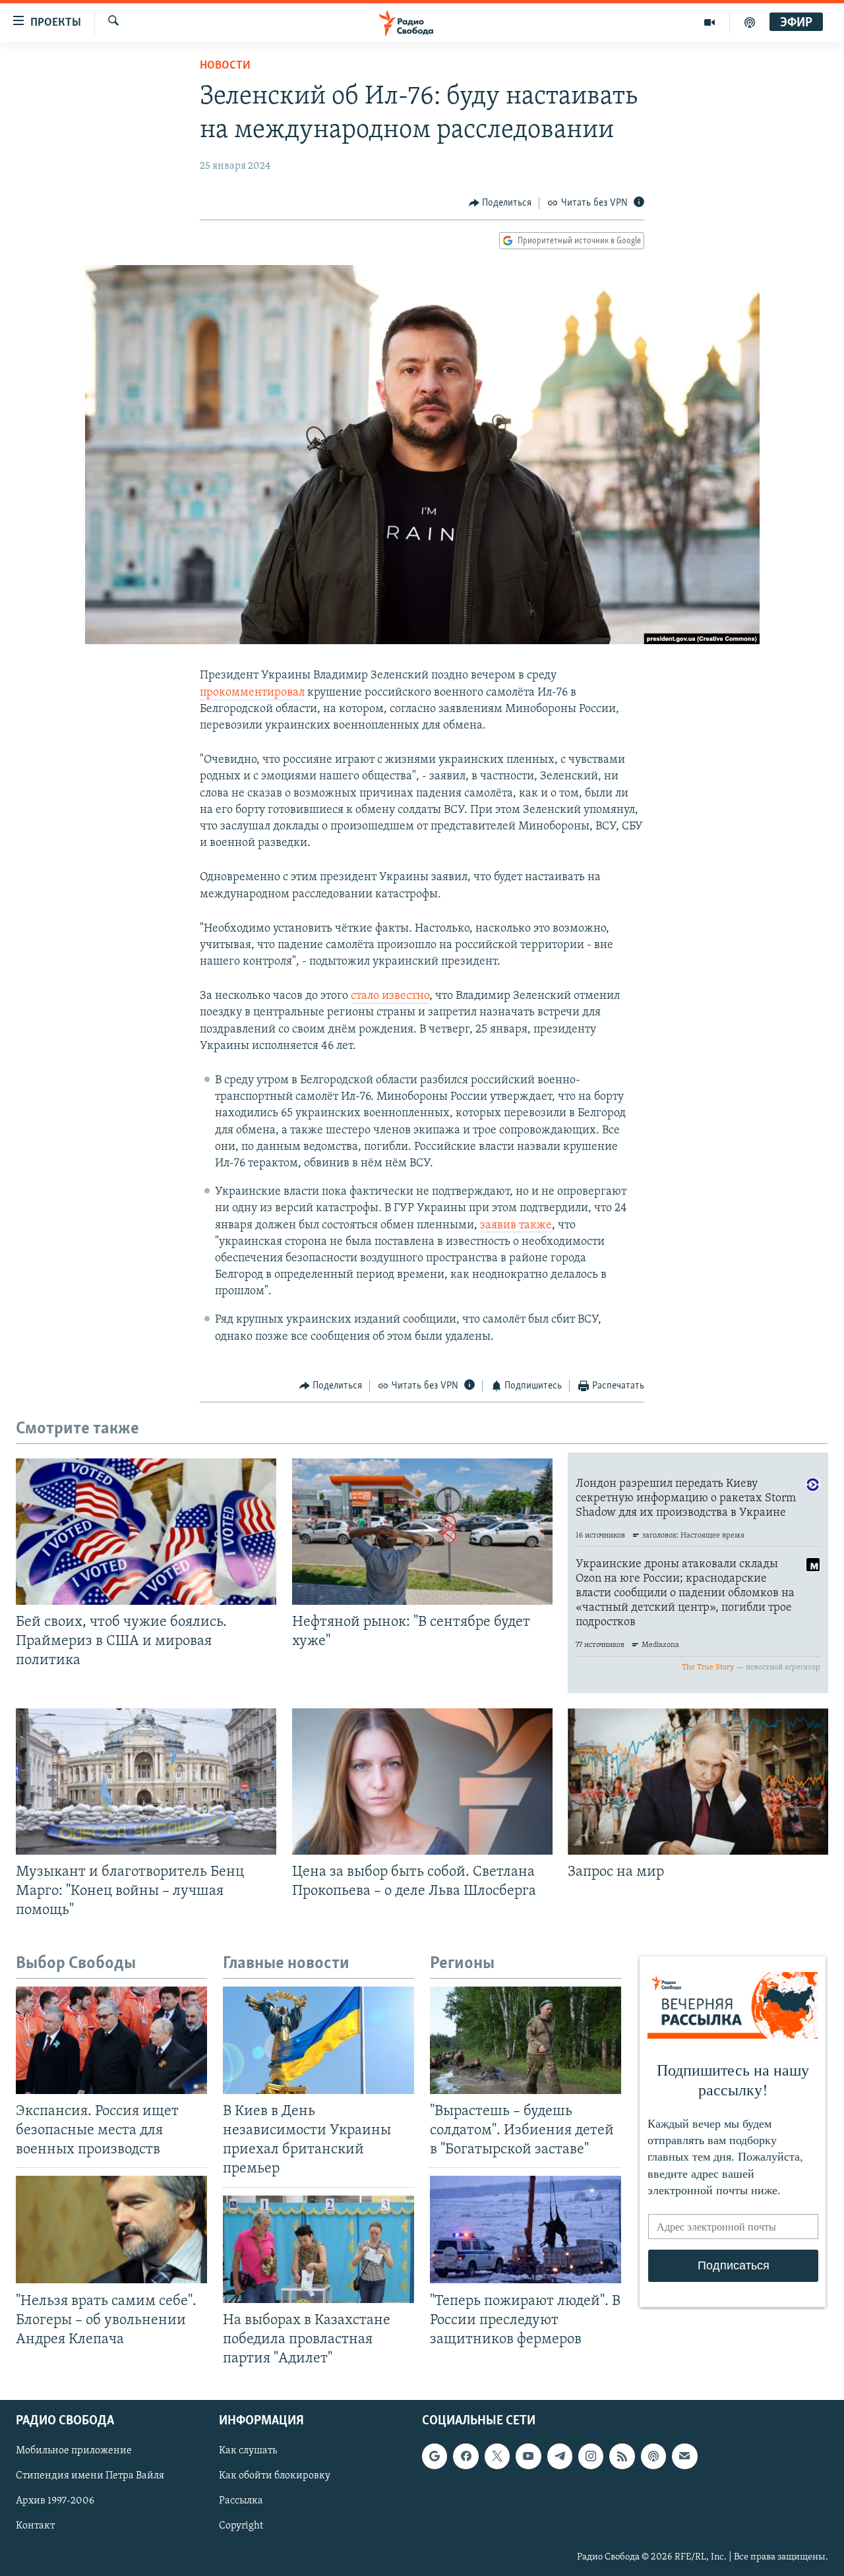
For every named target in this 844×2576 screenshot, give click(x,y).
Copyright (241, 2527)
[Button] (500, 203)
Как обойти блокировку (275, 2476)
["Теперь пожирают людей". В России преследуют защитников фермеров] (526, 2230)
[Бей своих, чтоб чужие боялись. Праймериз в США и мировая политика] (146, 1532)
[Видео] (710, 22)
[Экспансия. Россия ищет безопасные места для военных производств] (111, 2040)
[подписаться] (684, 2456)
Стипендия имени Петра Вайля (90, 2476)
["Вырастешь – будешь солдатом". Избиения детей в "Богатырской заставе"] (526, 2040)
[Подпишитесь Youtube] (528, 2456)
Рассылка (241, 2501)
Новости (225, 66)
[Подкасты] (653, 2456)
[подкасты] (750, 22)
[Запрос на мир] (698, 1782)
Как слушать (248, 2451)
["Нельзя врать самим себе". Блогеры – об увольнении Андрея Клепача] (111, 2230)
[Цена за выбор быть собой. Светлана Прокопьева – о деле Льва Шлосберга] (422, 1782)
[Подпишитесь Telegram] (560, 2456)
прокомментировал (252, 693)
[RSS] (622, 2456)
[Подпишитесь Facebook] (466, 2456)
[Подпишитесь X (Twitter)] (497, 2456)
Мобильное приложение (74, 2451)
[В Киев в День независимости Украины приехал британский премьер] (318, 2040)
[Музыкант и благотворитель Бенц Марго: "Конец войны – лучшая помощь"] (146, 1782)
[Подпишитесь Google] (435, 2456)
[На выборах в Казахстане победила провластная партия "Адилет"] (318, 2249)
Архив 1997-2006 (55, 2501)
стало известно (390, 996)
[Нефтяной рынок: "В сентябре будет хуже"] (422, 1532)
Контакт (35, 2527)
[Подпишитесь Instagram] (591, 2456)
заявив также (516, 1226)
